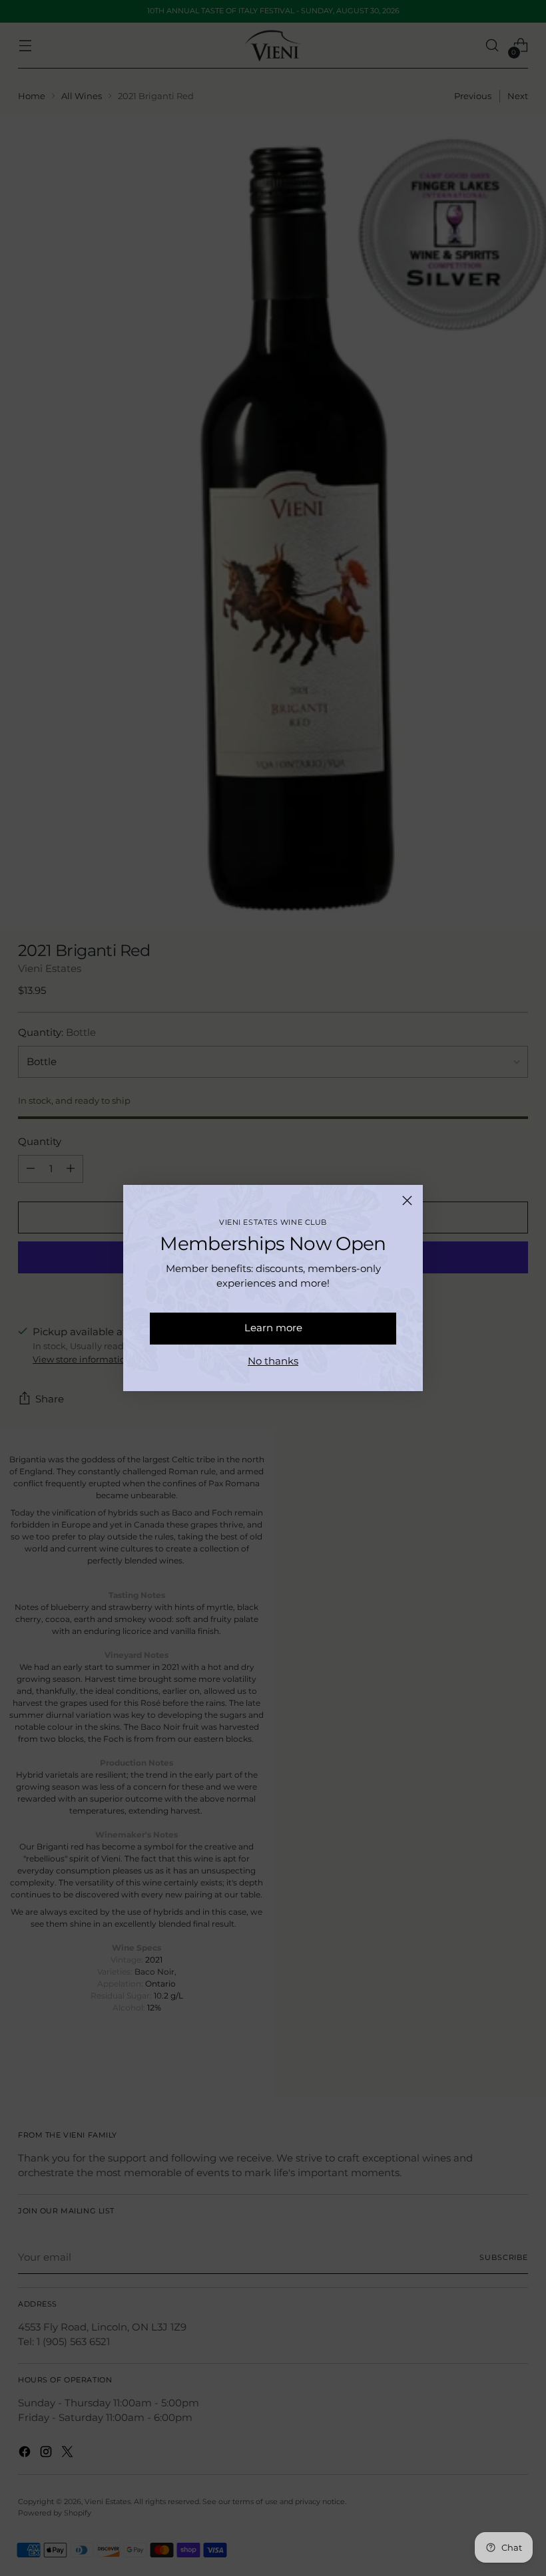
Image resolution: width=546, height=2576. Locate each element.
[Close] (407, 1201)
